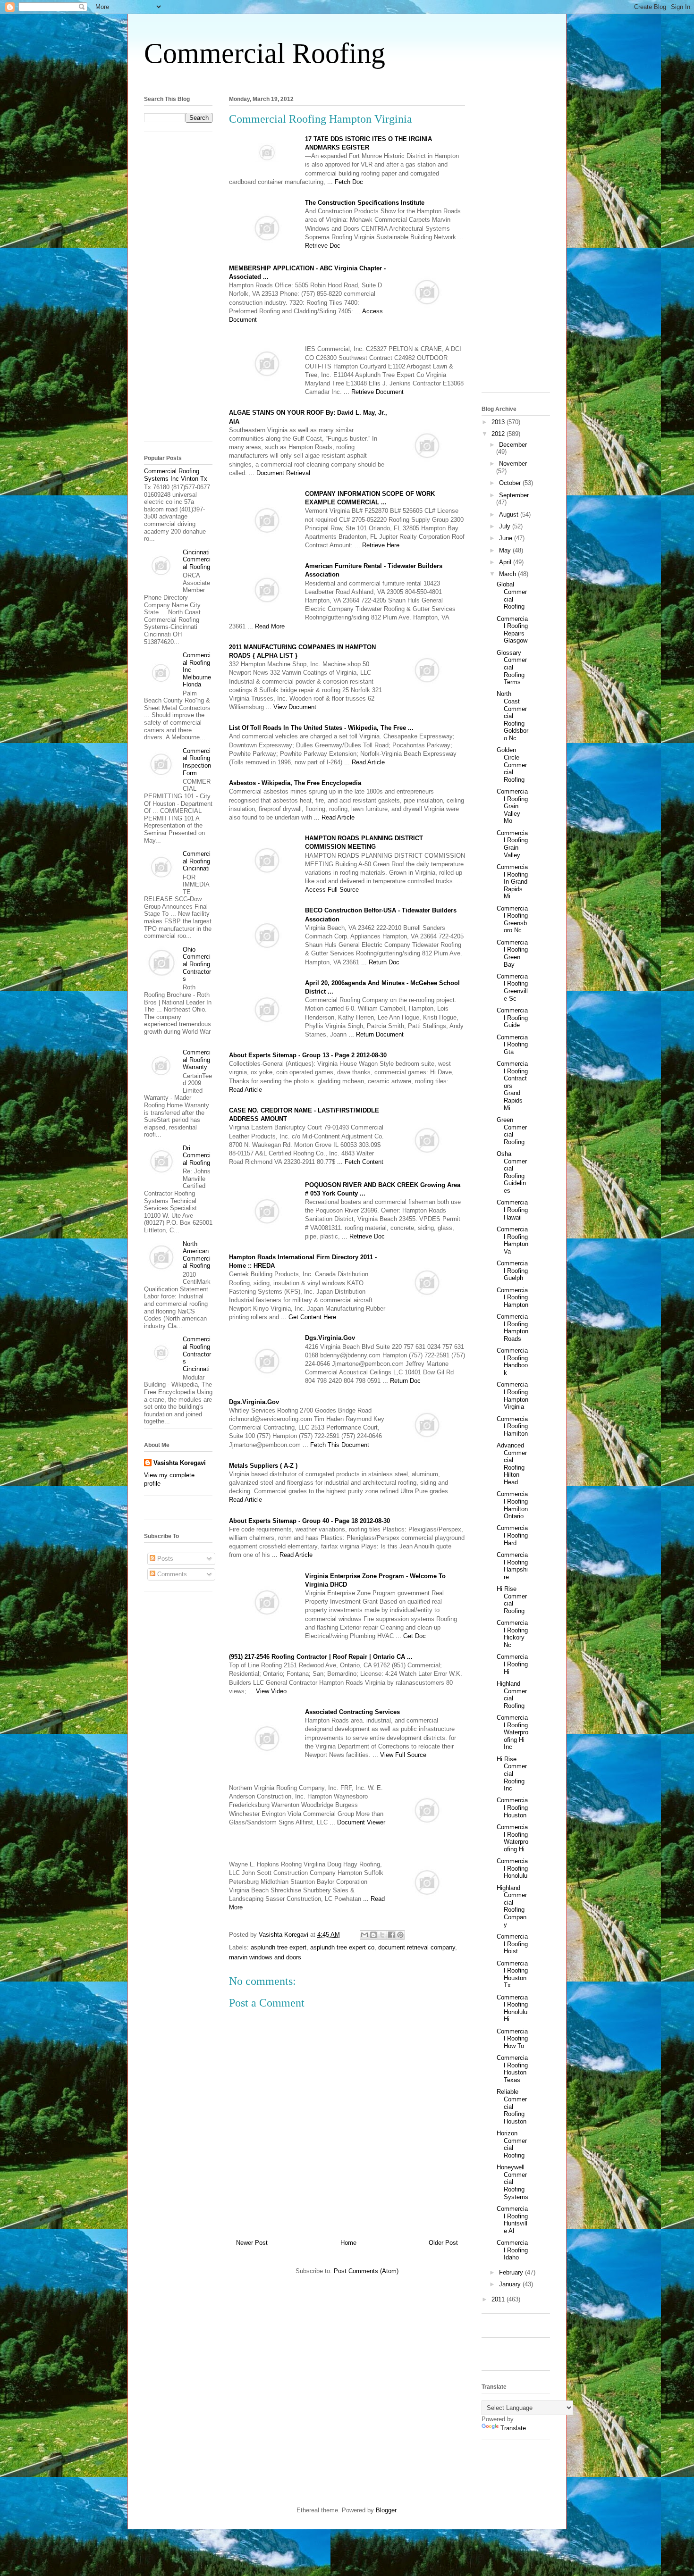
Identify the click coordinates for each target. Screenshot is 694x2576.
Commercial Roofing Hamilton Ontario (512, 1505)
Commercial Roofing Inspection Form (197, 762)
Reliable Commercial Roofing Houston (512, 2106)
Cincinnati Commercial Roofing (197, 560)
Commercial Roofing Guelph (512, 1271)
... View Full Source (399, 1755)
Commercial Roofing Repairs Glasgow (512, 630)
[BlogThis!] (373, 1935)
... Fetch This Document (336, 1445)
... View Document (291, 707)
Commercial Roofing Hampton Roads (512, 1328)
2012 (499, 434)
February (512, 2272)
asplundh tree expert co (342, 1947)
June (507, 538)
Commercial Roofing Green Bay (512, 953)
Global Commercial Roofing (512, 595)
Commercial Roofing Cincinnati (197, 861)
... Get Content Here (309, 1317)
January (511, 2284)
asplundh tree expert (279, 1947)
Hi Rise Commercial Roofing (512, 1600)
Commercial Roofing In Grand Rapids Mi (512, 882)
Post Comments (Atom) (366, 2271)
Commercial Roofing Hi (512, 1664)
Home (348, 2243)
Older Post (443, 2243)
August (510, 514)
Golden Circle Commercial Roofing (512, 765)
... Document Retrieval (279, 473)
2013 (499, 422)
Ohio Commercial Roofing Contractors (197, 964)
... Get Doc (411, 1636)
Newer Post (252, 2243)
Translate (513, 2428)
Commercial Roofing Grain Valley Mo (512, 806)
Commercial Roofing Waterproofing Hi (512, 1838)
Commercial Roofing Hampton (512, 1297)
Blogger (386, 2510)
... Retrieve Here (377, 545)
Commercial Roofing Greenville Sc (512, 987)
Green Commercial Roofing (512, 1131)
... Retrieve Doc (363, 1236)
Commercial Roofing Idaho (512, 2250)
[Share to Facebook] (391, 1935)
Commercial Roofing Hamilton (512, 1426)
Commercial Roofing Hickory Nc (512, 1634)
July (506, 526)
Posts (164, 1559)
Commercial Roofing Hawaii (512, 1210)
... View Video (267, 1691)
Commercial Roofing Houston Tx (512, 1974)
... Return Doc (380, 962)
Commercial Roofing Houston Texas (512, 2069)
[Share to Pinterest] (400, 1935)
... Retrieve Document (374, 392)
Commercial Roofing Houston (512, 1807)
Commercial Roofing (265, 53)
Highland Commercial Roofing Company (512, 1906)
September (514, 495)
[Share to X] (382, 1935)
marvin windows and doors (265, 1957)
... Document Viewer (357, 1822)
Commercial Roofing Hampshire (512, 1566)
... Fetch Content (360, 1162)
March (508, 574)
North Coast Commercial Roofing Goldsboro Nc (512, 716)
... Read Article (364, 762)
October (511, 483)
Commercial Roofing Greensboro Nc (512, 920)
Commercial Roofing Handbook (512, 1362)
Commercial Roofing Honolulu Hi (512, 2008)
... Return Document (376, 1034)
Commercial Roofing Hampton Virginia (512, 1396)
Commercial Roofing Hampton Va (512, 1240)
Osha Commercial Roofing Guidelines (512, 1172)
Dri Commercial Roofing (197, 1155)
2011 (499, 2299)
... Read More (266, 626)
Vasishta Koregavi (180, 1463)
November (513, 464)
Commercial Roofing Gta (512, 1045)
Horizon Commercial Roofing (512, 2144)
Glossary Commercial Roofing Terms (512, 667)
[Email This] (364, 1935)
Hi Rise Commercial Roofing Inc (512, 1774)
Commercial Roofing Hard (512, 1535)
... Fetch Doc (345, 182)
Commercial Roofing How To (512, 2039)
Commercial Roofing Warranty (197, 1060)
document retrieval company (417, 1947)
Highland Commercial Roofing (512, 1695)
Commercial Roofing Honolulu (512, 1868)
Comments (171, 1574)
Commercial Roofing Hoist (512, 1944)
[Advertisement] (347, 79)
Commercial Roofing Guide (512, 1018)
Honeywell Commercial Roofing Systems (512, 2182)
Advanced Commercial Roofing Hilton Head (512, 1464)
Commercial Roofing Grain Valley (512, 844)
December (513, 445)
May (506, 550)
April (506, 562)
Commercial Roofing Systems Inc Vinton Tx (176, 475)
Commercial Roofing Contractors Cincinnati (197, 1354)
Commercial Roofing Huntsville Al (512, 2220)
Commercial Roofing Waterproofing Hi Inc (512, 1732)
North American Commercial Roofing (197, 1255)
